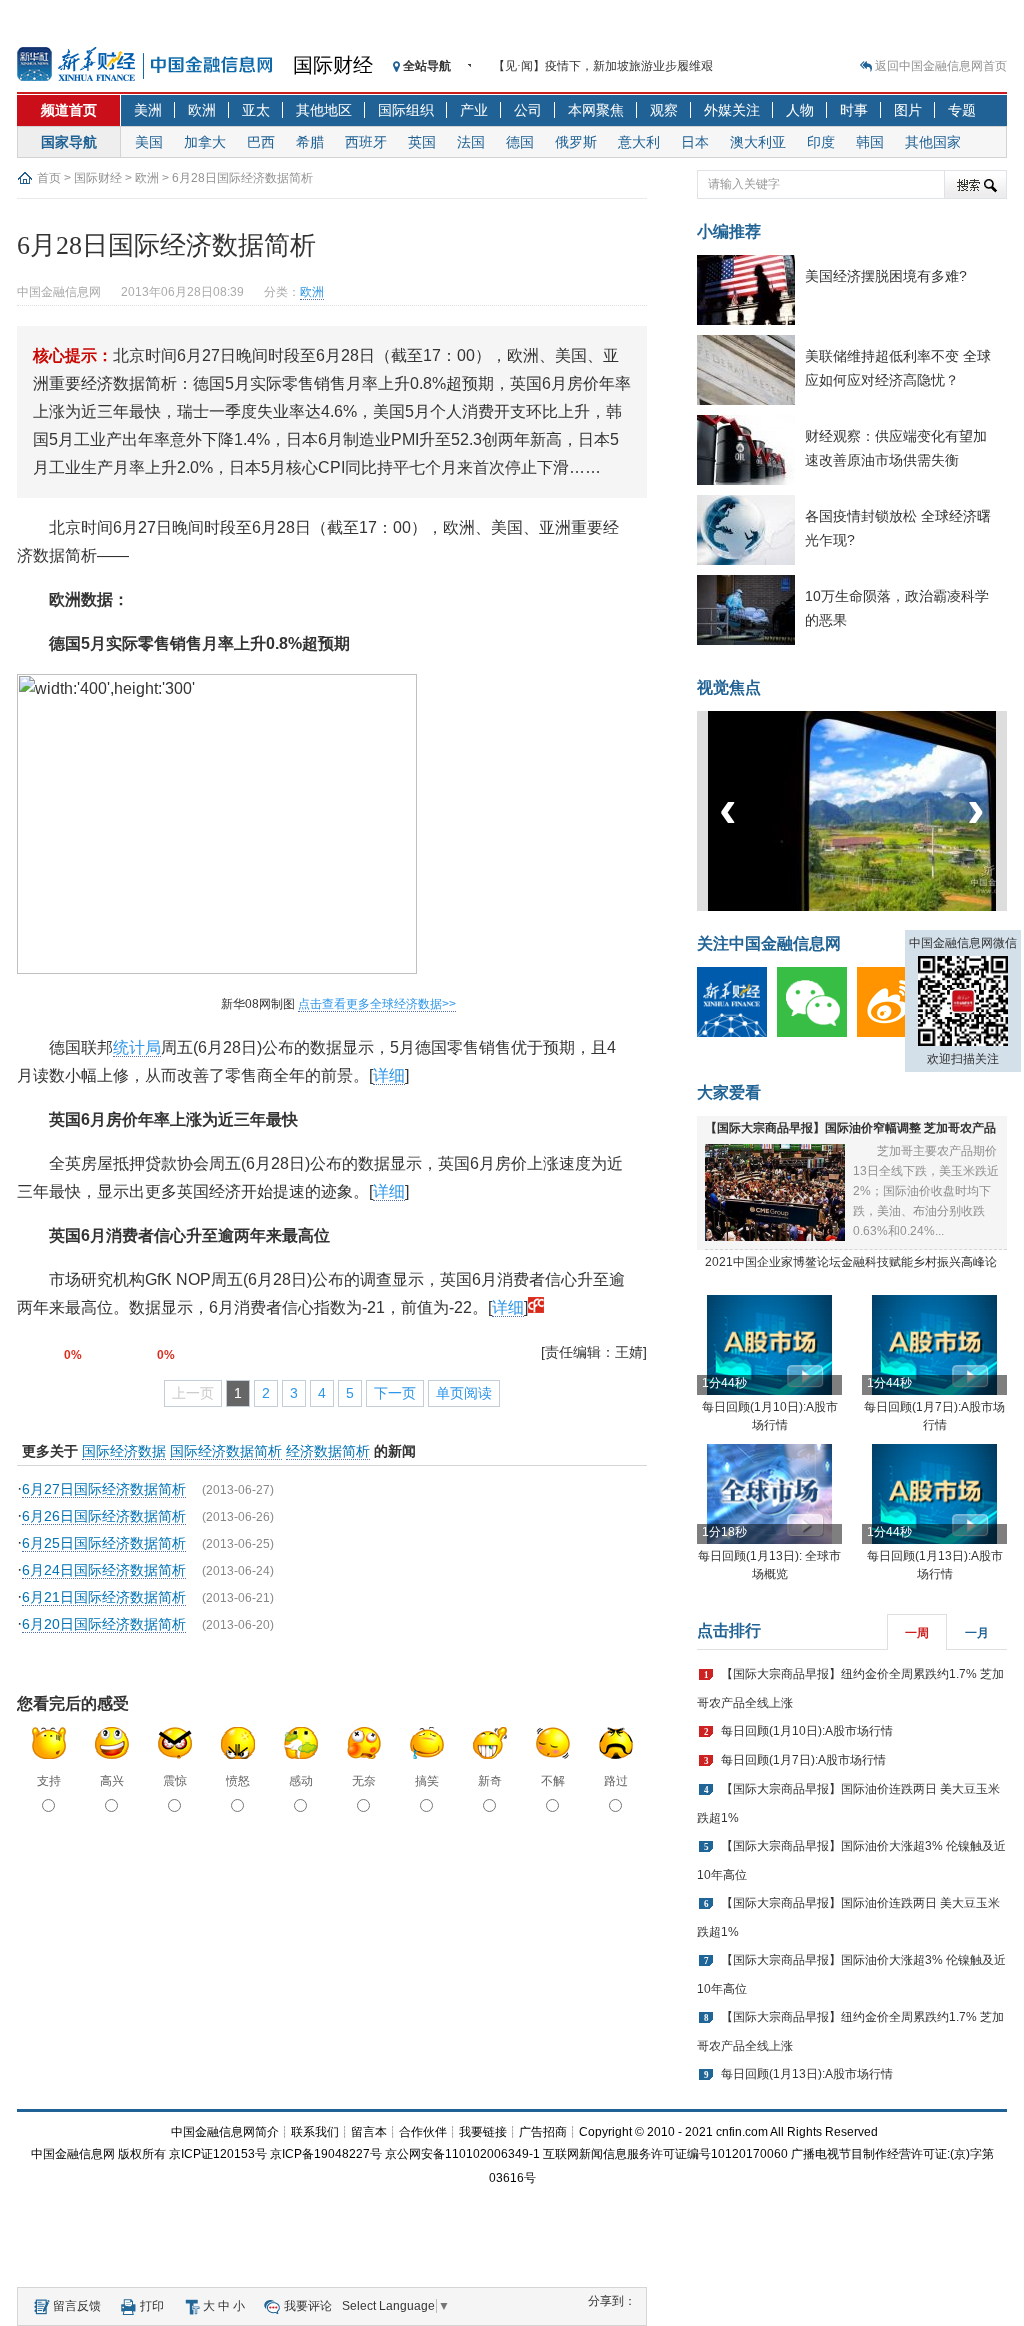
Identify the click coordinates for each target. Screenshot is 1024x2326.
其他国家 (933, 142)
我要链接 (483, 2132)
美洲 (148, 110)
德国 (520, 142)
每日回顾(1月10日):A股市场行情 (807, 1731)
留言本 (369, 2132)
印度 (821, 142)
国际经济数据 (124, 1451)
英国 (422, 142)
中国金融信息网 (73, 2154)
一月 (977, 1633)
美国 (149, 142)
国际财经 (333, 65)
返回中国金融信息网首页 (941, 66)
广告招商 (543, 2132)
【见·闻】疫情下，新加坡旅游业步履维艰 (603, 66)
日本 (695, 142)
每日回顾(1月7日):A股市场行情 (803, 1760)
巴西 (261, 142)
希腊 (310, 142)
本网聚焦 (596, 110)
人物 (800, 110)
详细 (389, 1075)
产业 (474, 110)
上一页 (193, 1393)
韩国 (870, 142)
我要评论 (308, 2306)
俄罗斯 (576, 142)
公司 (528, 110)
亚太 (256, 110)
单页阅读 (464, 1393)
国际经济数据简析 (226, 1451)
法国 (471, 142)
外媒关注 (732, 110)
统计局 (137, 1047)
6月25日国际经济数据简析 (104, 1543)
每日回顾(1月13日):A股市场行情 (807, 2074)
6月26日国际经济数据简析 (104, 1516)
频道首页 (69, 110)
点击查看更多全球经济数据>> (377, 1004)
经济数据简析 (328, 1451)
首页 (49, 178)
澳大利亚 (758, 142)
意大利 (639, 142)
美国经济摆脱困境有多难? (886, 276)
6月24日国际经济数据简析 (104, 1570)
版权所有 (142, 2154)
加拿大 (205, 142)
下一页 (395, 1393)
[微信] (817, 1033)
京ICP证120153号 (218, 2154)
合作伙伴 (423, 2132)
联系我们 (315, 2132)
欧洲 (202, 110)
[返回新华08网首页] (536, 1307)
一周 (917, 1633)
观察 (664, 110)
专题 (962, 110)
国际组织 (406, 110)
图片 (908, 110)
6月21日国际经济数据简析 (104, 1597)
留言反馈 (77, 2306)
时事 (854, 110)
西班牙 (366, 142)
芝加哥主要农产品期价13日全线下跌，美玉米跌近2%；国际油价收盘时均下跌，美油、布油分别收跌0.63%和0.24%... (926, 1191)
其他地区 (324, 110)
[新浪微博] (897, 1033)
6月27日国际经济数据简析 (104, 1489)
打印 (152, 2306)
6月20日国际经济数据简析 (104, 1624)
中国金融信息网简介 (225, 2132)
